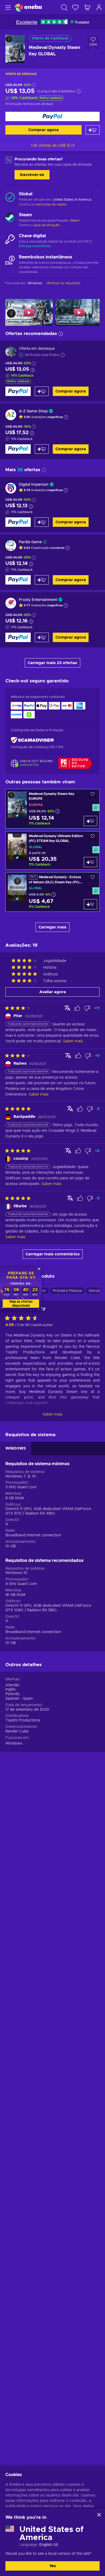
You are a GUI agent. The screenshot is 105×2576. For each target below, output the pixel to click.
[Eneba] (28, 7)
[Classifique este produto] (23, 1318)
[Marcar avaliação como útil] (77, 1008)
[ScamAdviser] (32, 740)
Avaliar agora (53, 992)
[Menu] (7, 7)
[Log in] (99, 7)
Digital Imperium (34, 485)
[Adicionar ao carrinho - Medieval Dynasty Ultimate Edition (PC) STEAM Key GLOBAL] (90, 862)
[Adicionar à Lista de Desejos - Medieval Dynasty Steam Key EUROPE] (93, 795)
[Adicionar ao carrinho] (93, 130)
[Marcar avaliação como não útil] (87, 1008)
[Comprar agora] (52, 116)
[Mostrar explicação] (66, 417)
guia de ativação (47, 225)
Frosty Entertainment (38, 600)
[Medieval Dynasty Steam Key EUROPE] (52, 809)
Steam (75, 221)
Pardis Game (30, 542)
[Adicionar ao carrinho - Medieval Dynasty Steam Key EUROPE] (90, 821)
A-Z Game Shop (33, 411)
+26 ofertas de (53, 146)
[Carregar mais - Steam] (10, 218)
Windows (14, 1743)
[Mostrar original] (67, 1008)
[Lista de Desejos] (75, 7)
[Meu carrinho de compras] (87, 7)
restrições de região (51, 204)
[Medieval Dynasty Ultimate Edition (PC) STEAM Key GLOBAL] (52, 850)
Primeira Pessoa (67, 1291)
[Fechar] (99, 2515)
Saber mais (52, 1414)
